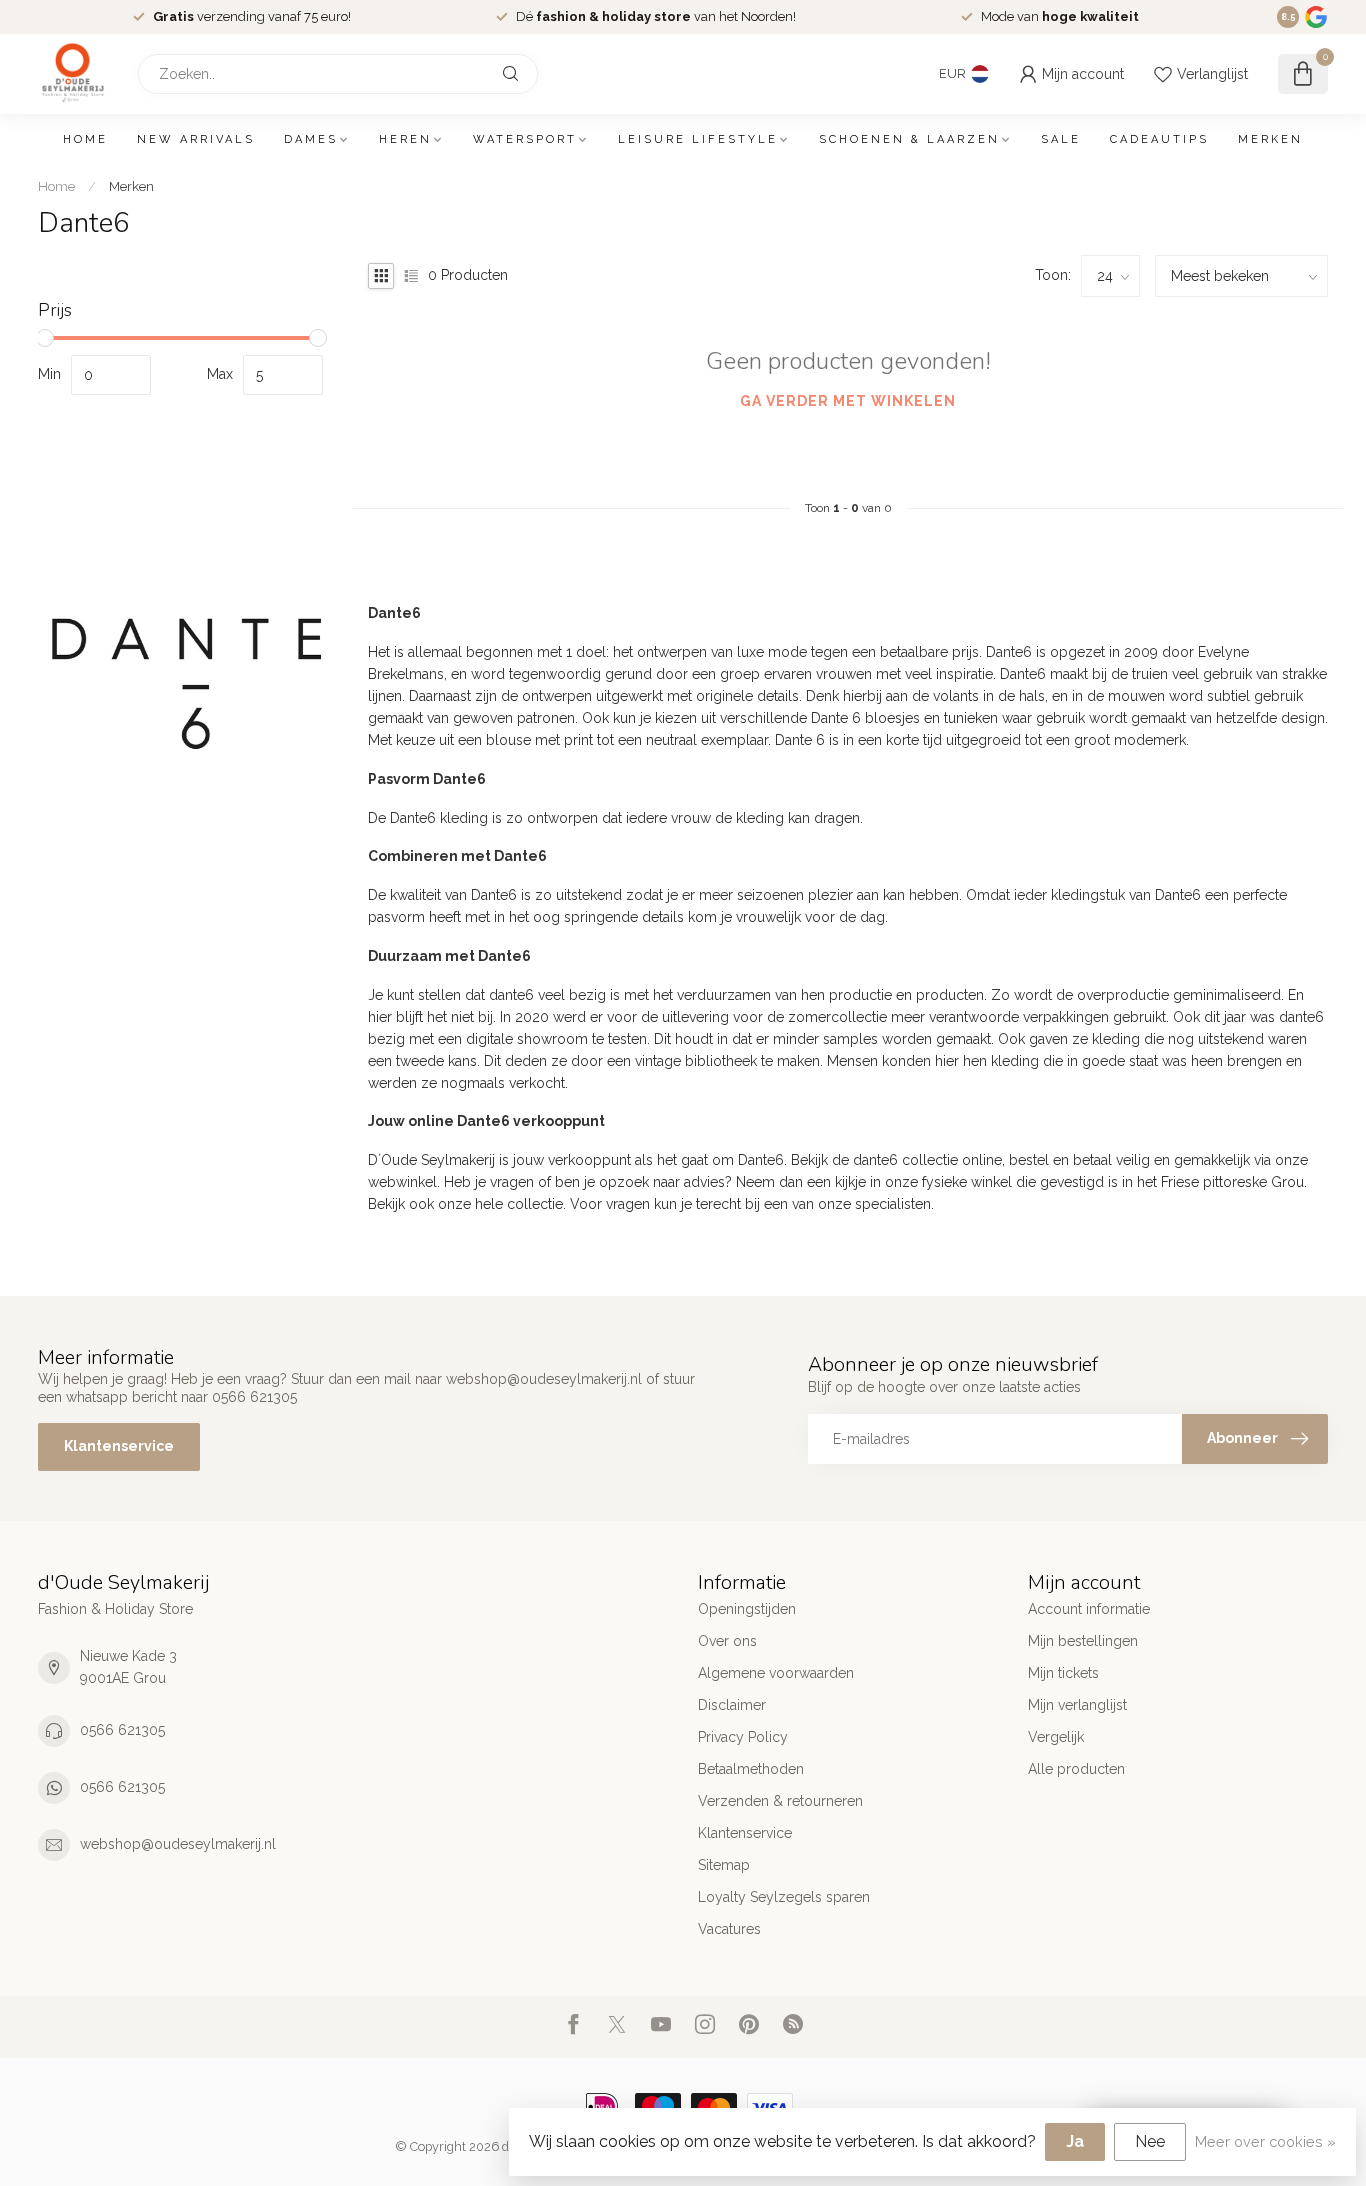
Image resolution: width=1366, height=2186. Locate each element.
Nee (1150, 2141)
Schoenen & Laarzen (909, 139)
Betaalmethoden (751, 1769)
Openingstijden (747, 1609)
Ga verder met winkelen (848, 401)
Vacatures (729, 1929)
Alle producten (1076, 1769)
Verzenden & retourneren (780, 1801)
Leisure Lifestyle (698, 139)
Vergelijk (1056, 1737)
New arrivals (196, 139)
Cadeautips (1159, 139)
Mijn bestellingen (1083, 1641)
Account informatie (1089, 1609)
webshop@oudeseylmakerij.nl (178, 1844)
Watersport (525, 139)
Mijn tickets (1063, 1673)
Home (85, 139)
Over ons (727, 1641)
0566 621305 (122, 1730)
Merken (1270, 139)
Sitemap (724, 1865)
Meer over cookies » (1265, 2141)
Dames (311, 139)
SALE (1061, 139)
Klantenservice (119, 1446)
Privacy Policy (743, 1737)
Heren (405, 139)
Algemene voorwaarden (776, 1673)
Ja (1075, 2141)
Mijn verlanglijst (1077, 1705)
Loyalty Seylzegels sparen (784, 1897)
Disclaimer (732, 1705)
